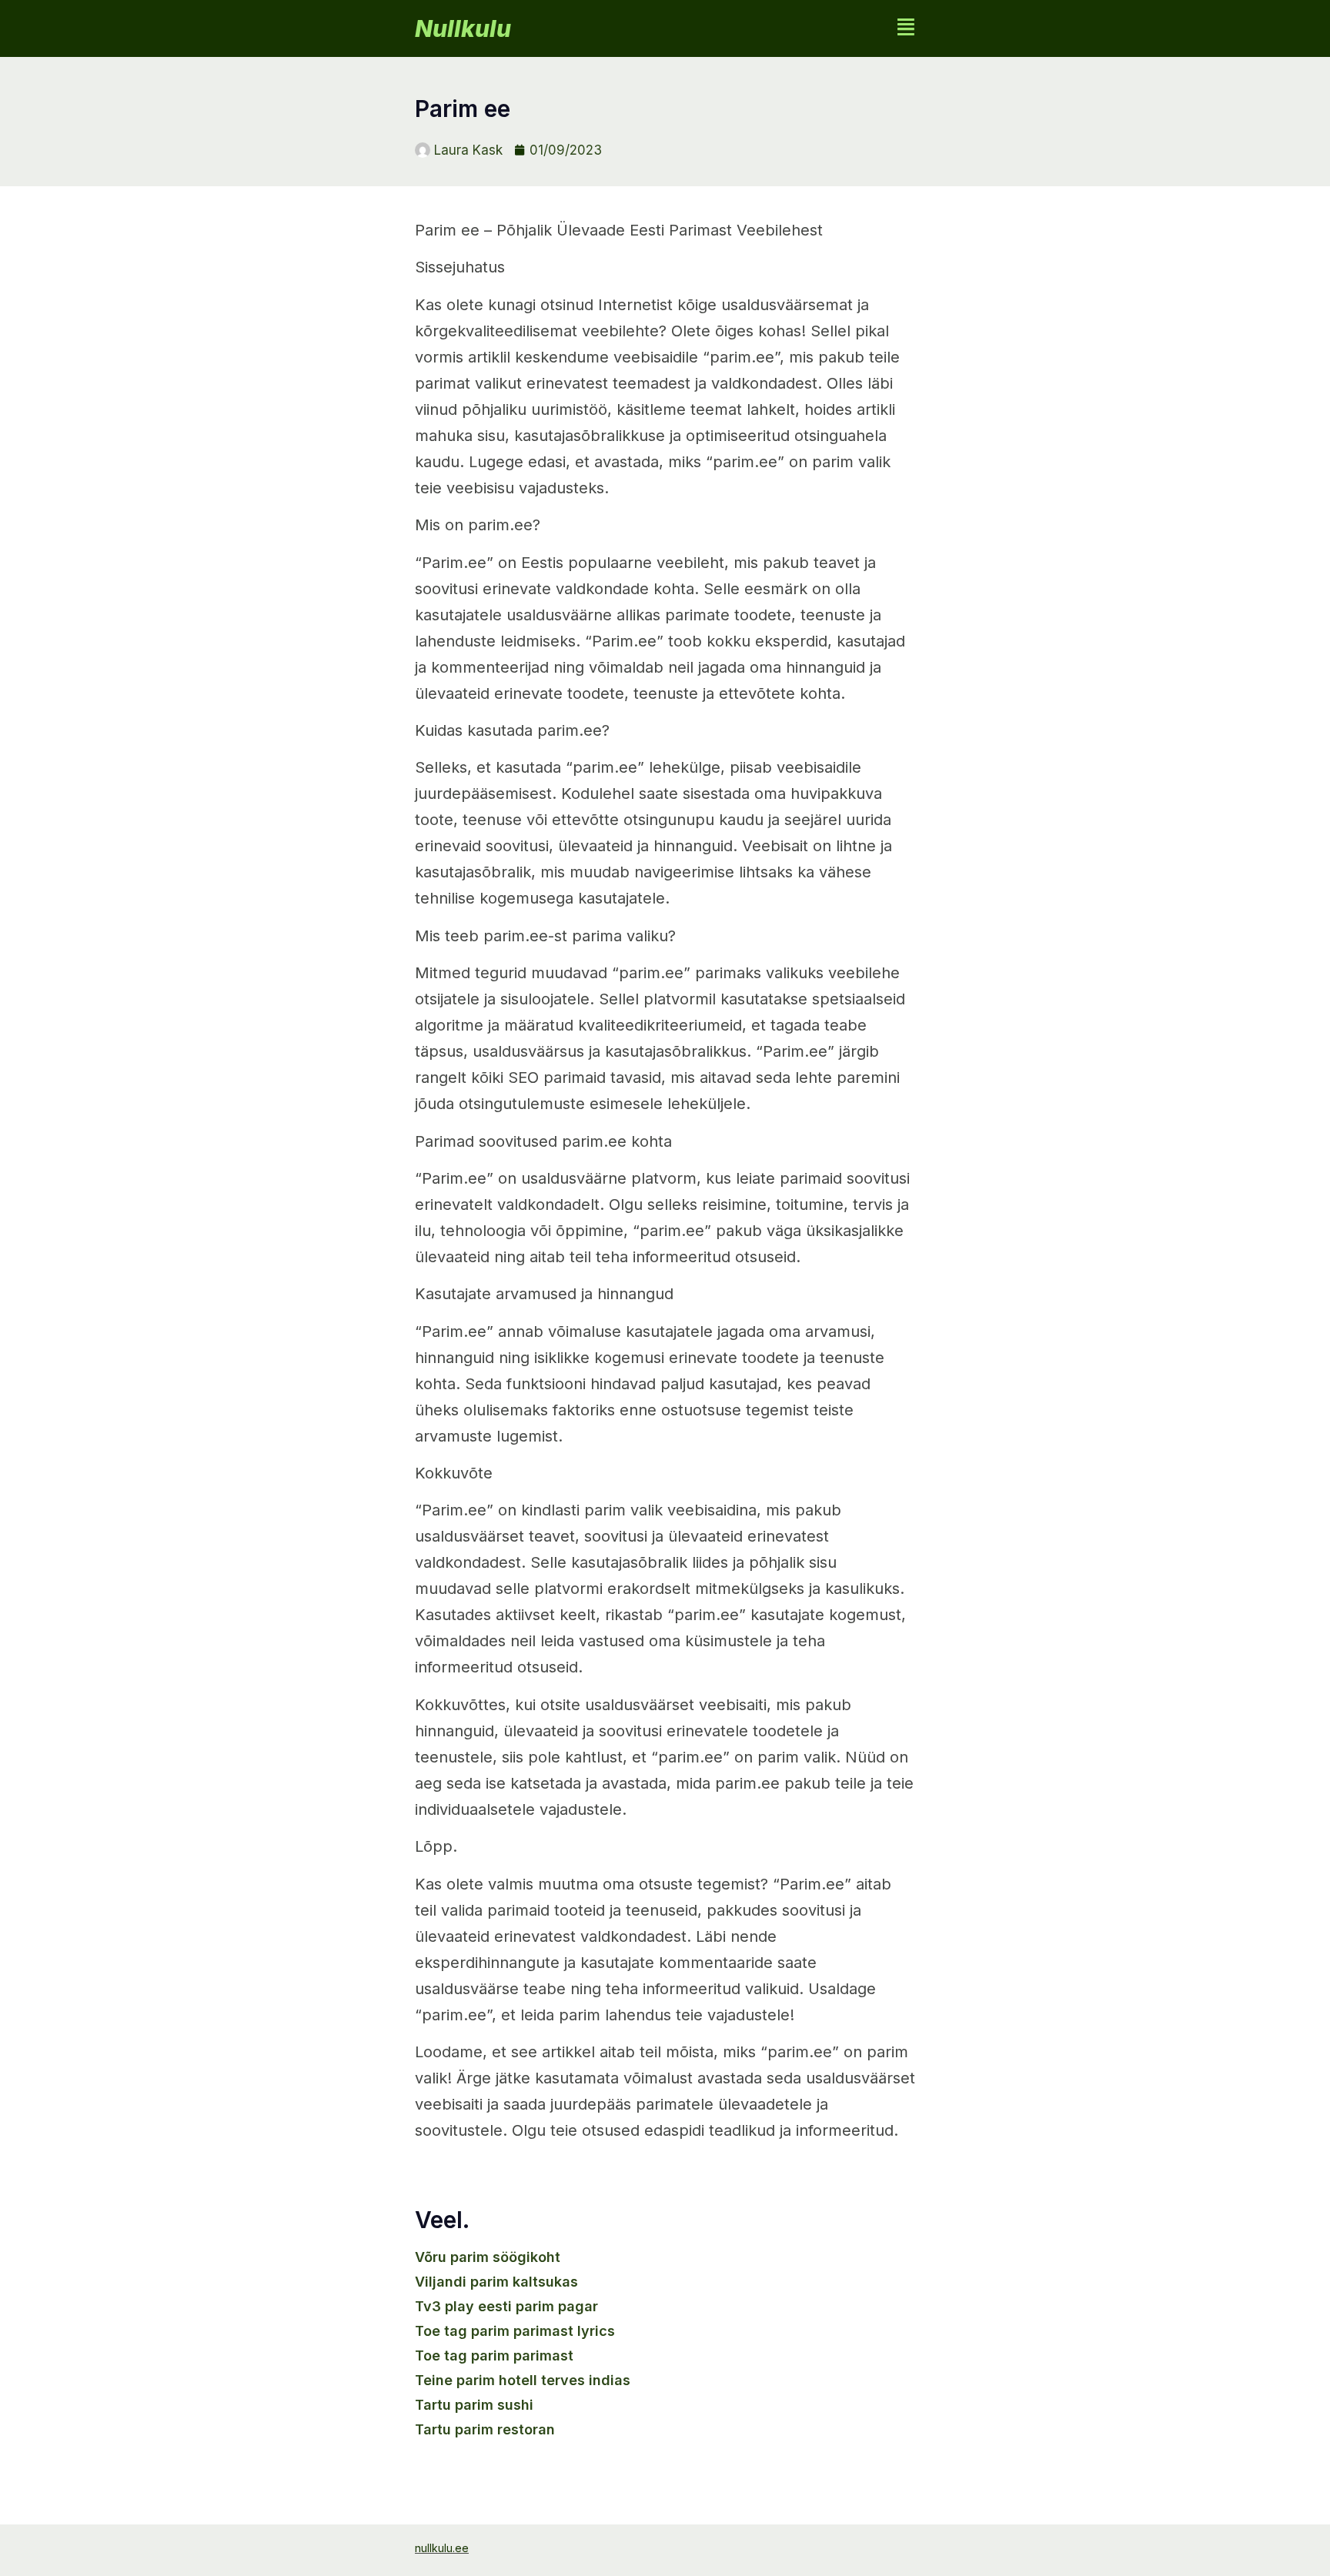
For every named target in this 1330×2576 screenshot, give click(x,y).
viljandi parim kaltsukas (496, 2282)
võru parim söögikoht (488, 2257)
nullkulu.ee (442, 2548)
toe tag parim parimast (494, 2355)
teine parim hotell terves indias (523, 2380)
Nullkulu (463, 28)
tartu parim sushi (474, 2405)
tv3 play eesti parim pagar (506, 2306)
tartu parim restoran (485, 2429)
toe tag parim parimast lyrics (515, 2331)
